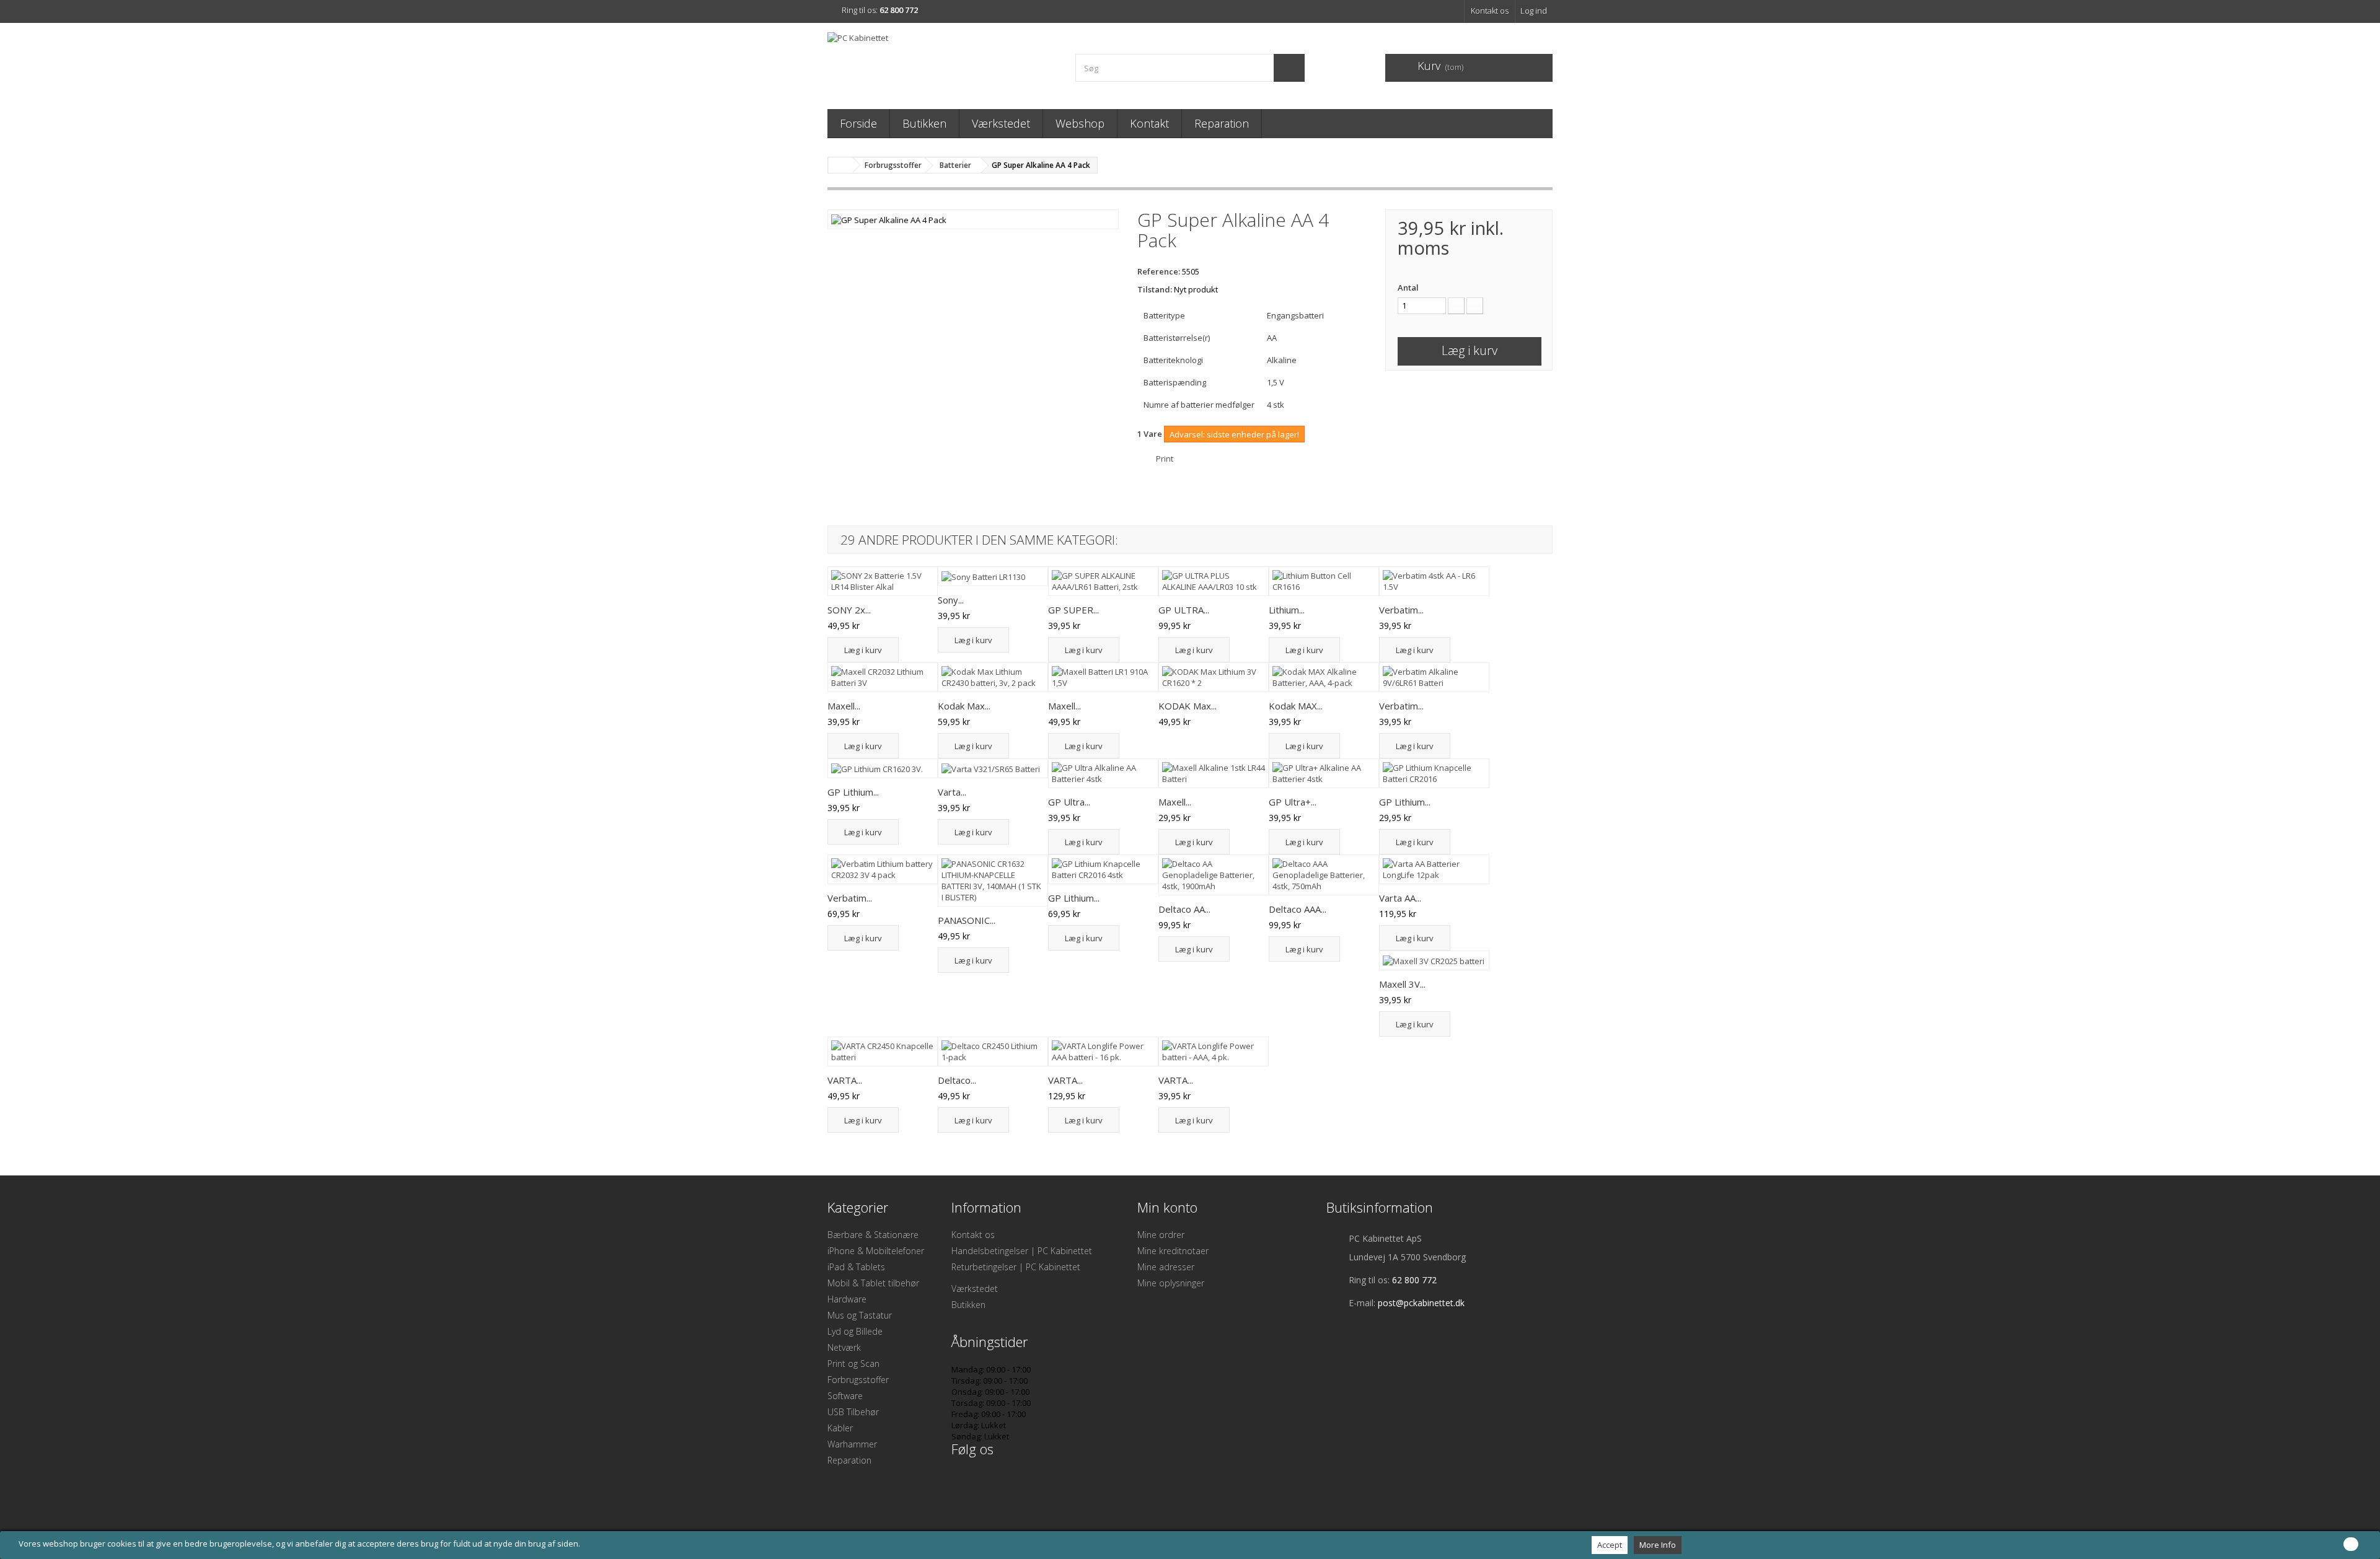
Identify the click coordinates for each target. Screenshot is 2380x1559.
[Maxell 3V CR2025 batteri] (1434, 960)
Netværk (844, 1347)
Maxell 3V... (1402, 984)
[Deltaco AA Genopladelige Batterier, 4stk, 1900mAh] (1214, 875)
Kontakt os (1490, 11)
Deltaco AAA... (1298, 909)
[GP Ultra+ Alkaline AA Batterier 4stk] (1324, 773)
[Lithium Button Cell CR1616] (1324, 581)
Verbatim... (1401, 610)
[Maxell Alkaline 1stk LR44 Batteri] (1214, 773)
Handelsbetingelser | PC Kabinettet (1022, 1251)
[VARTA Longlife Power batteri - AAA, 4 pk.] (1214, 1052)
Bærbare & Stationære (873, 1235)
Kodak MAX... (1296, 706)
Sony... (951, 600)
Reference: (1159, 271)
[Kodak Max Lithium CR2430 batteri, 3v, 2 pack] (993, 677)
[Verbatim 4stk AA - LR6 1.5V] (1434, 581)
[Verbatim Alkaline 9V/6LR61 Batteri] (1434, 677)
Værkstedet (1001, 123)
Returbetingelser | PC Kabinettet (1016, 1267)
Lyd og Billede (855, 1331)
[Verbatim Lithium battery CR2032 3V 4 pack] (883, 869)
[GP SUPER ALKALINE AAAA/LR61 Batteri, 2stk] (1103, 581)
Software (845, 1396)
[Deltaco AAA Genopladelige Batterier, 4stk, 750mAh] (1324, 875)
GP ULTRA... (1184, 610)
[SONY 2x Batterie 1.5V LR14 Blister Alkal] (883, 581)
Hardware (847, 1299)
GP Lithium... (853, 792)
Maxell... (844, 706)
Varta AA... (1400, 898)
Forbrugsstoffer (858, 1380)
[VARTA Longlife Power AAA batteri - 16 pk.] (1103, 1052)
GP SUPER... (1073, 610)
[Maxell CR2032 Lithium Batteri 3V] (883, 677)
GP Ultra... (1069, 802)
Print (1165, 459)
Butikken (924, 123)
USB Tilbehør (853, 1412)
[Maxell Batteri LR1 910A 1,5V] (1103, 677)
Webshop (1080, 123)
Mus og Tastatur (860, 1315)
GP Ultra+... (1293, 802)
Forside (858, 123)
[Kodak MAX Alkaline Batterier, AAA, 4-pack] (1324, 677)
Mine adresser (1166, 1267)
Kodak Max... (964, 706)
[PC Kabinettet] (942, 63)
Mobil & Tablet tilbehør (873, 1283)
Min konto (1167, 1207)
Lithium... (1287, 610)
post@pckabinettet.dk (1421, 1303)
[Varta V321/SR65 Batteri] (993, 768)
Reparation (1222, 123)
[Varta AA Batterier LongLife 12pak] (1434, 869)
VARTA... (845, 1080)
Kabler (840, 1428)
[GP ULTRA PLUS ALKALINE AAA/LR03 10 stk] (1214, 581)
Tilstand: (1155, 289)
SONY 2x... (849, 610)
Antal (1408, 288)
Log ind (1534, 11)
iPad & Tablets (856, 1267)
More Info (1658, 1545)
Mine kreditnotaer (1173, 1251)
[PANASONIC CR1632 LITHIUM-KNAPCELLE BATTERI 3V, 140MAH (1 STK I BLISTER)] (993, 881)
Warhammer (852, 1444)
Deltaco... (957, 1080)
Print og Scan (853, 1364)
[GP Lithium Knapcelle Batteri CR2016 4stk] (1103, 869)
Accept (1610, 1545)
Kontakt (1149, 123)
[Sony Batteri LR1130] (993, 576)
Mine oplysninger (1171, 1283)
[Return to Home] (840, 165)
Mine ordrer (1161, 1235)
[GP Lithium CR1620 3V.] (883, 768)
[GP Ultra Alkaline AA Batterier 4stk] (1103, 773)
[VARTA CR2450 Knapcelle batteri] (883, 1052)
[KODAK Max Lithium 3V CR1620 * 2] (1214, 677)
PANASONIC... (967, 920)
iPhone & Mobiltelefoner (876, 1251)
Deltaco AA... (1184, 909)
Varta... (952, 792)
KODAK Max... (1188, 706)
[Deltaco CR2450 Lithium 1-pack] (993, 1052)
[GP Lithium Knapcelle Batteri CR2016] (1434, 773)
